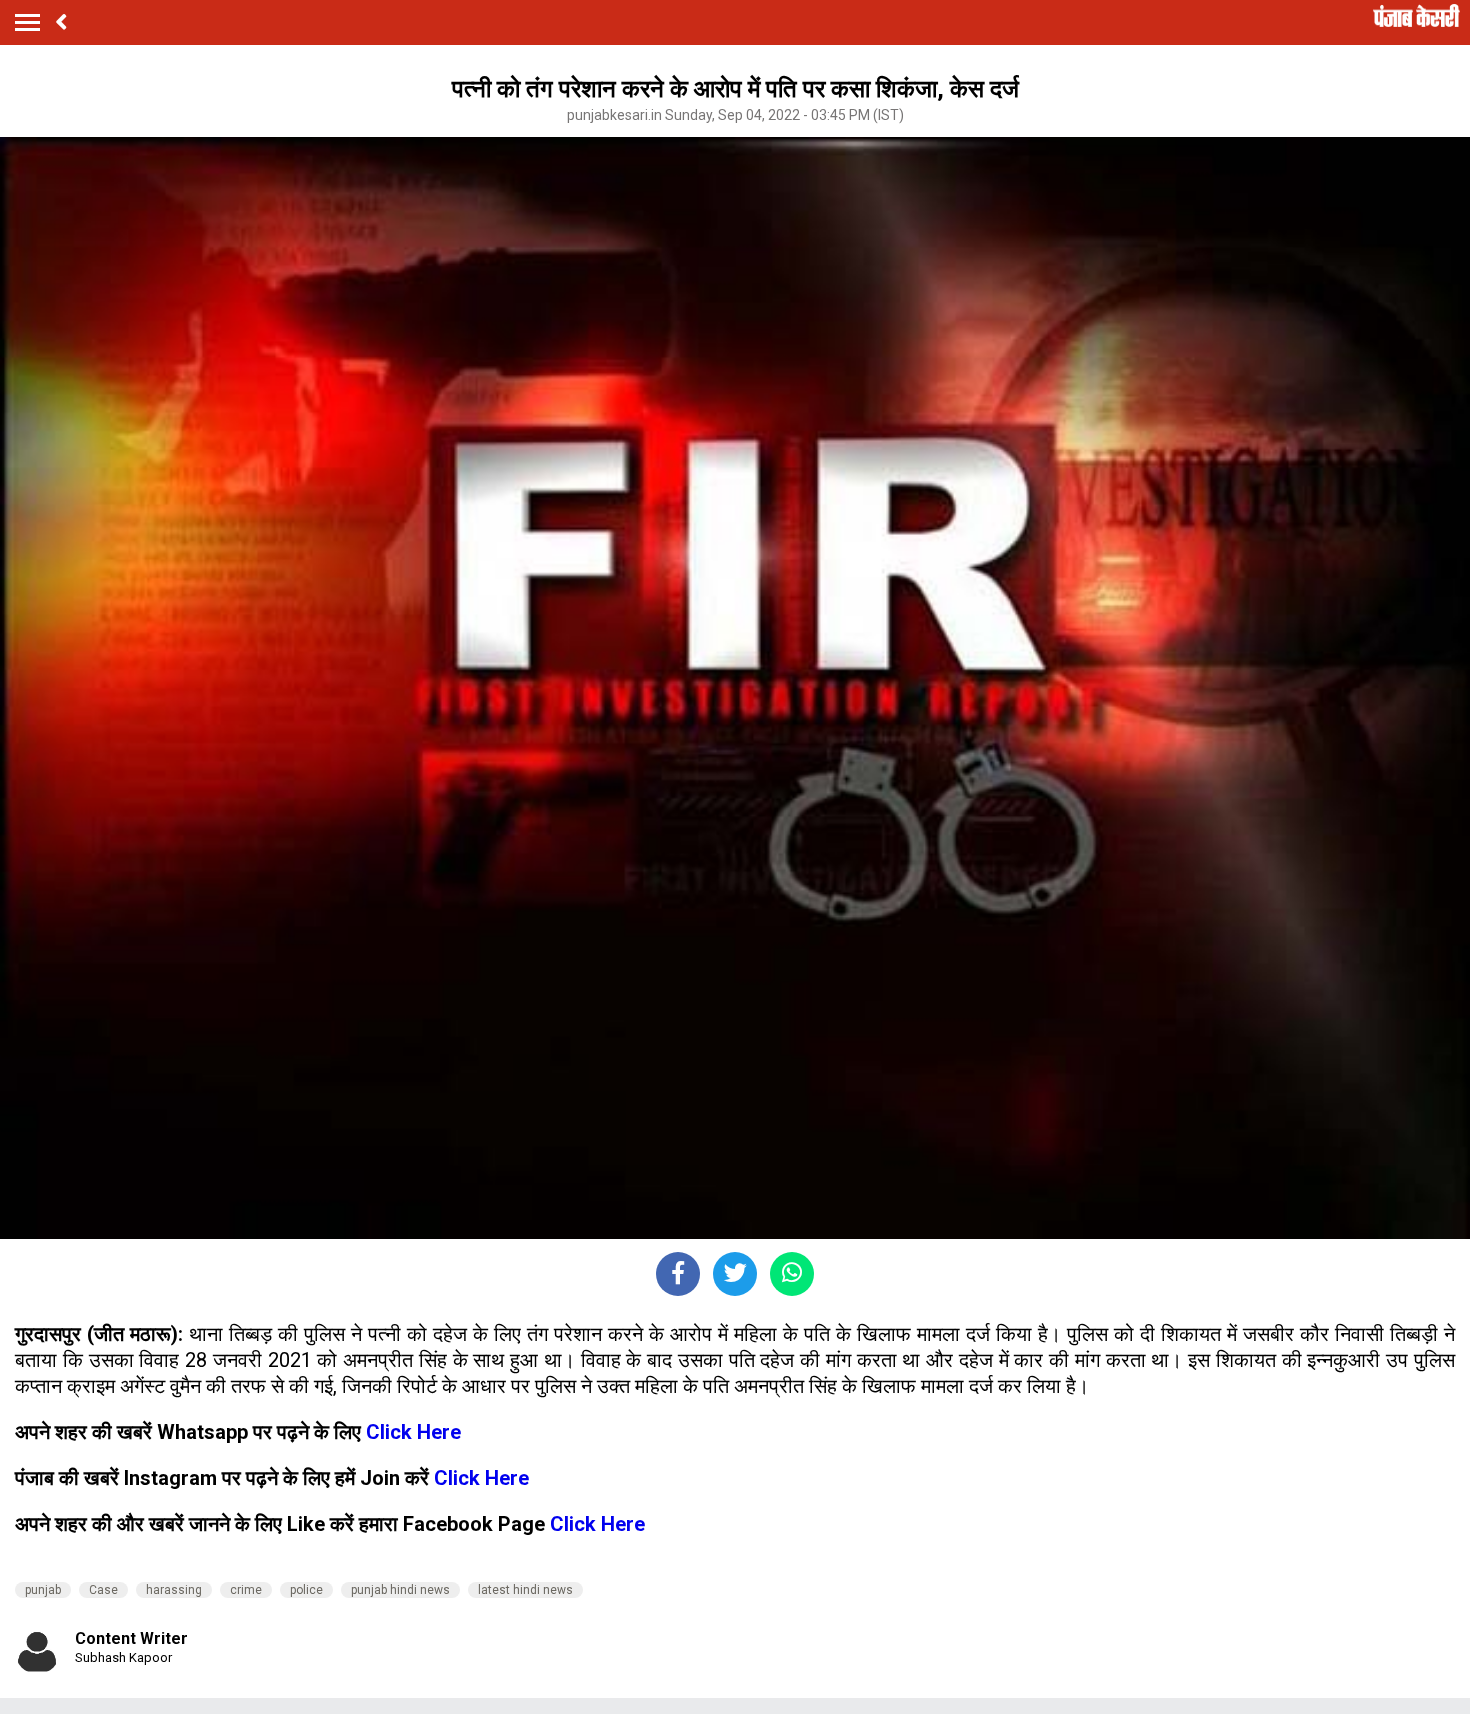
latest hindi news (525, 1590)
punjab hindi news (400, 1590)
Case (103, 1590)
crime (246, 1590)
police (306, 1590)
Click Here (413, 1432)
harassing (174, 1590)
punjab (43, 1590)
